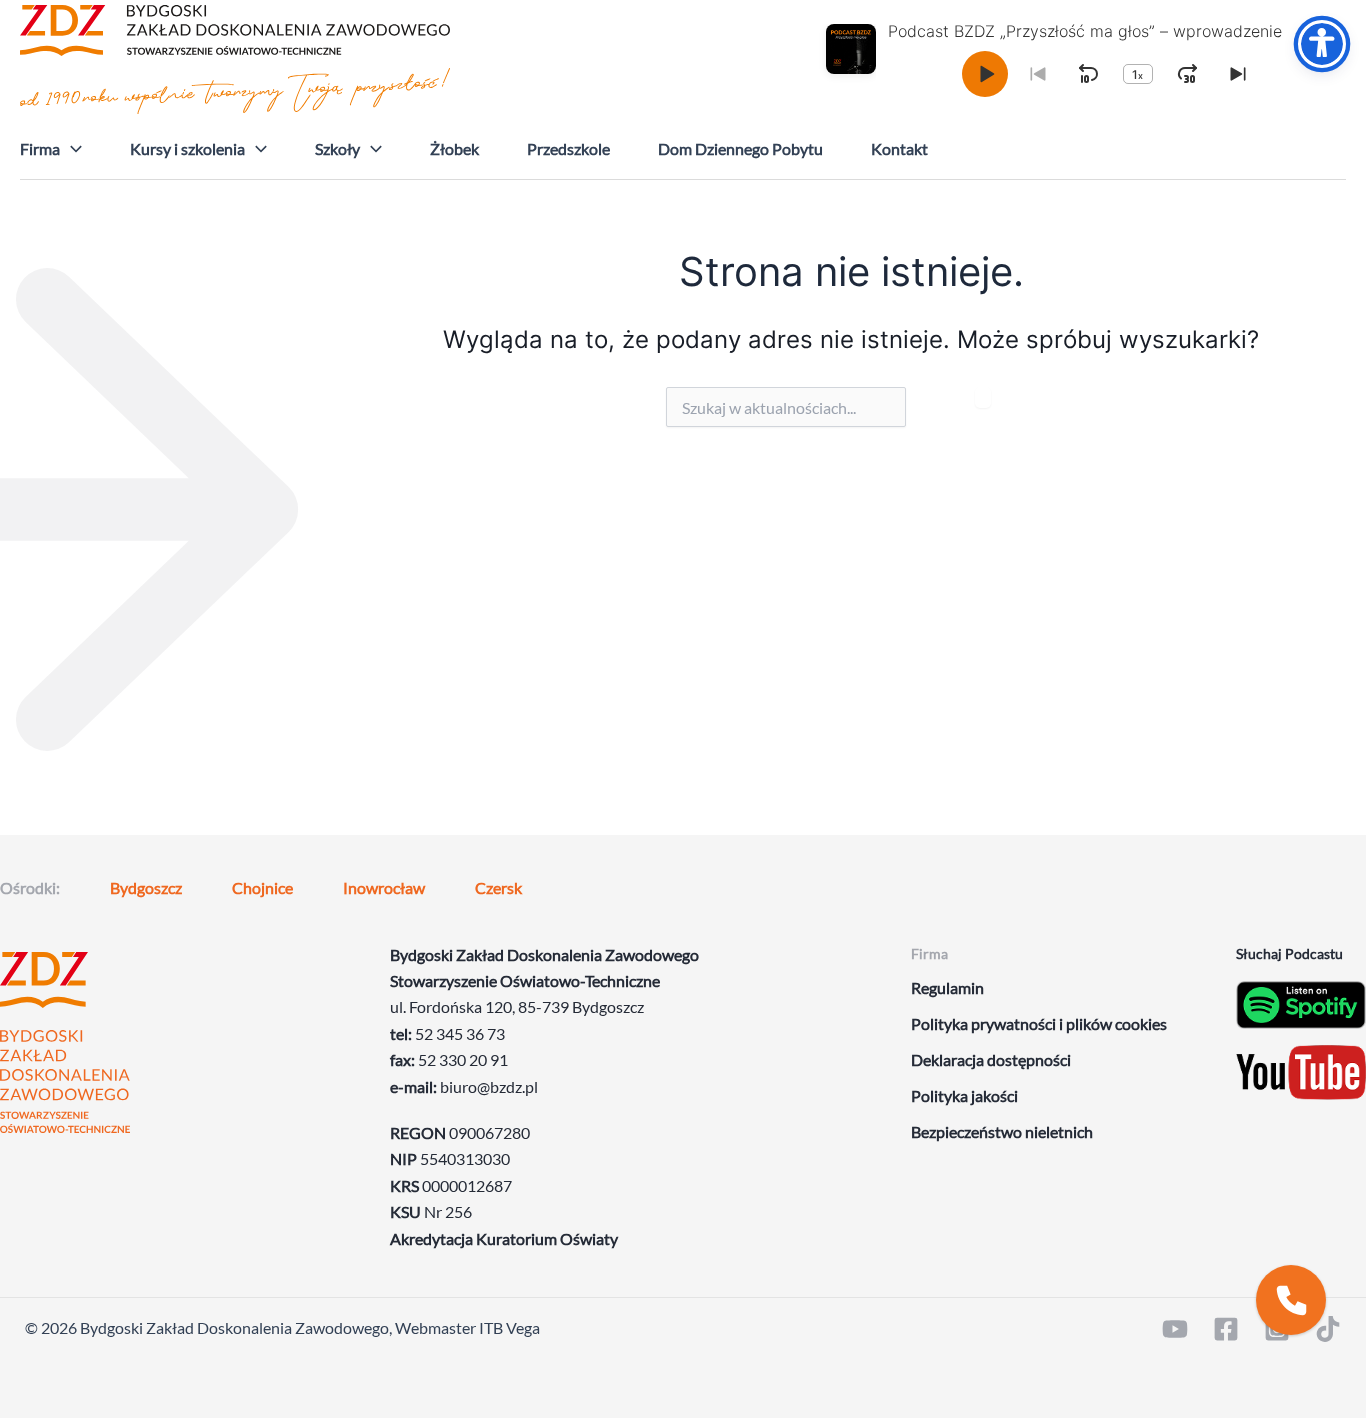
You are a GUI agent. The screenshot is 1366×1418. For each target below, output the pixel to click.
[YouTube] (1175, 1329)
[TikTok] (1328, 1329)
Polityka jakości (964, 1095)
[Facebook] (1226, 1329)
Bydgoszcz (146, 887)
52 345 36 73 (460, 1033)
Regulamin (947, 987)
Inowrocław (384, 887)
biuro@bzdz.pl (489, 1086)
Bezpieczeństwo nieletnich (1002, 1131)
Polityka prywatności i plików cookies (1039, 1023)
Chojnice (262, 887)
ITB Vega (509, 1327)
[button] (71, 149)
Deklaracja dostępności (991, 1059)
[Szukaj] (983, 397)
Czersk (498, 887)
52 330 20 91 (463, 1059)
